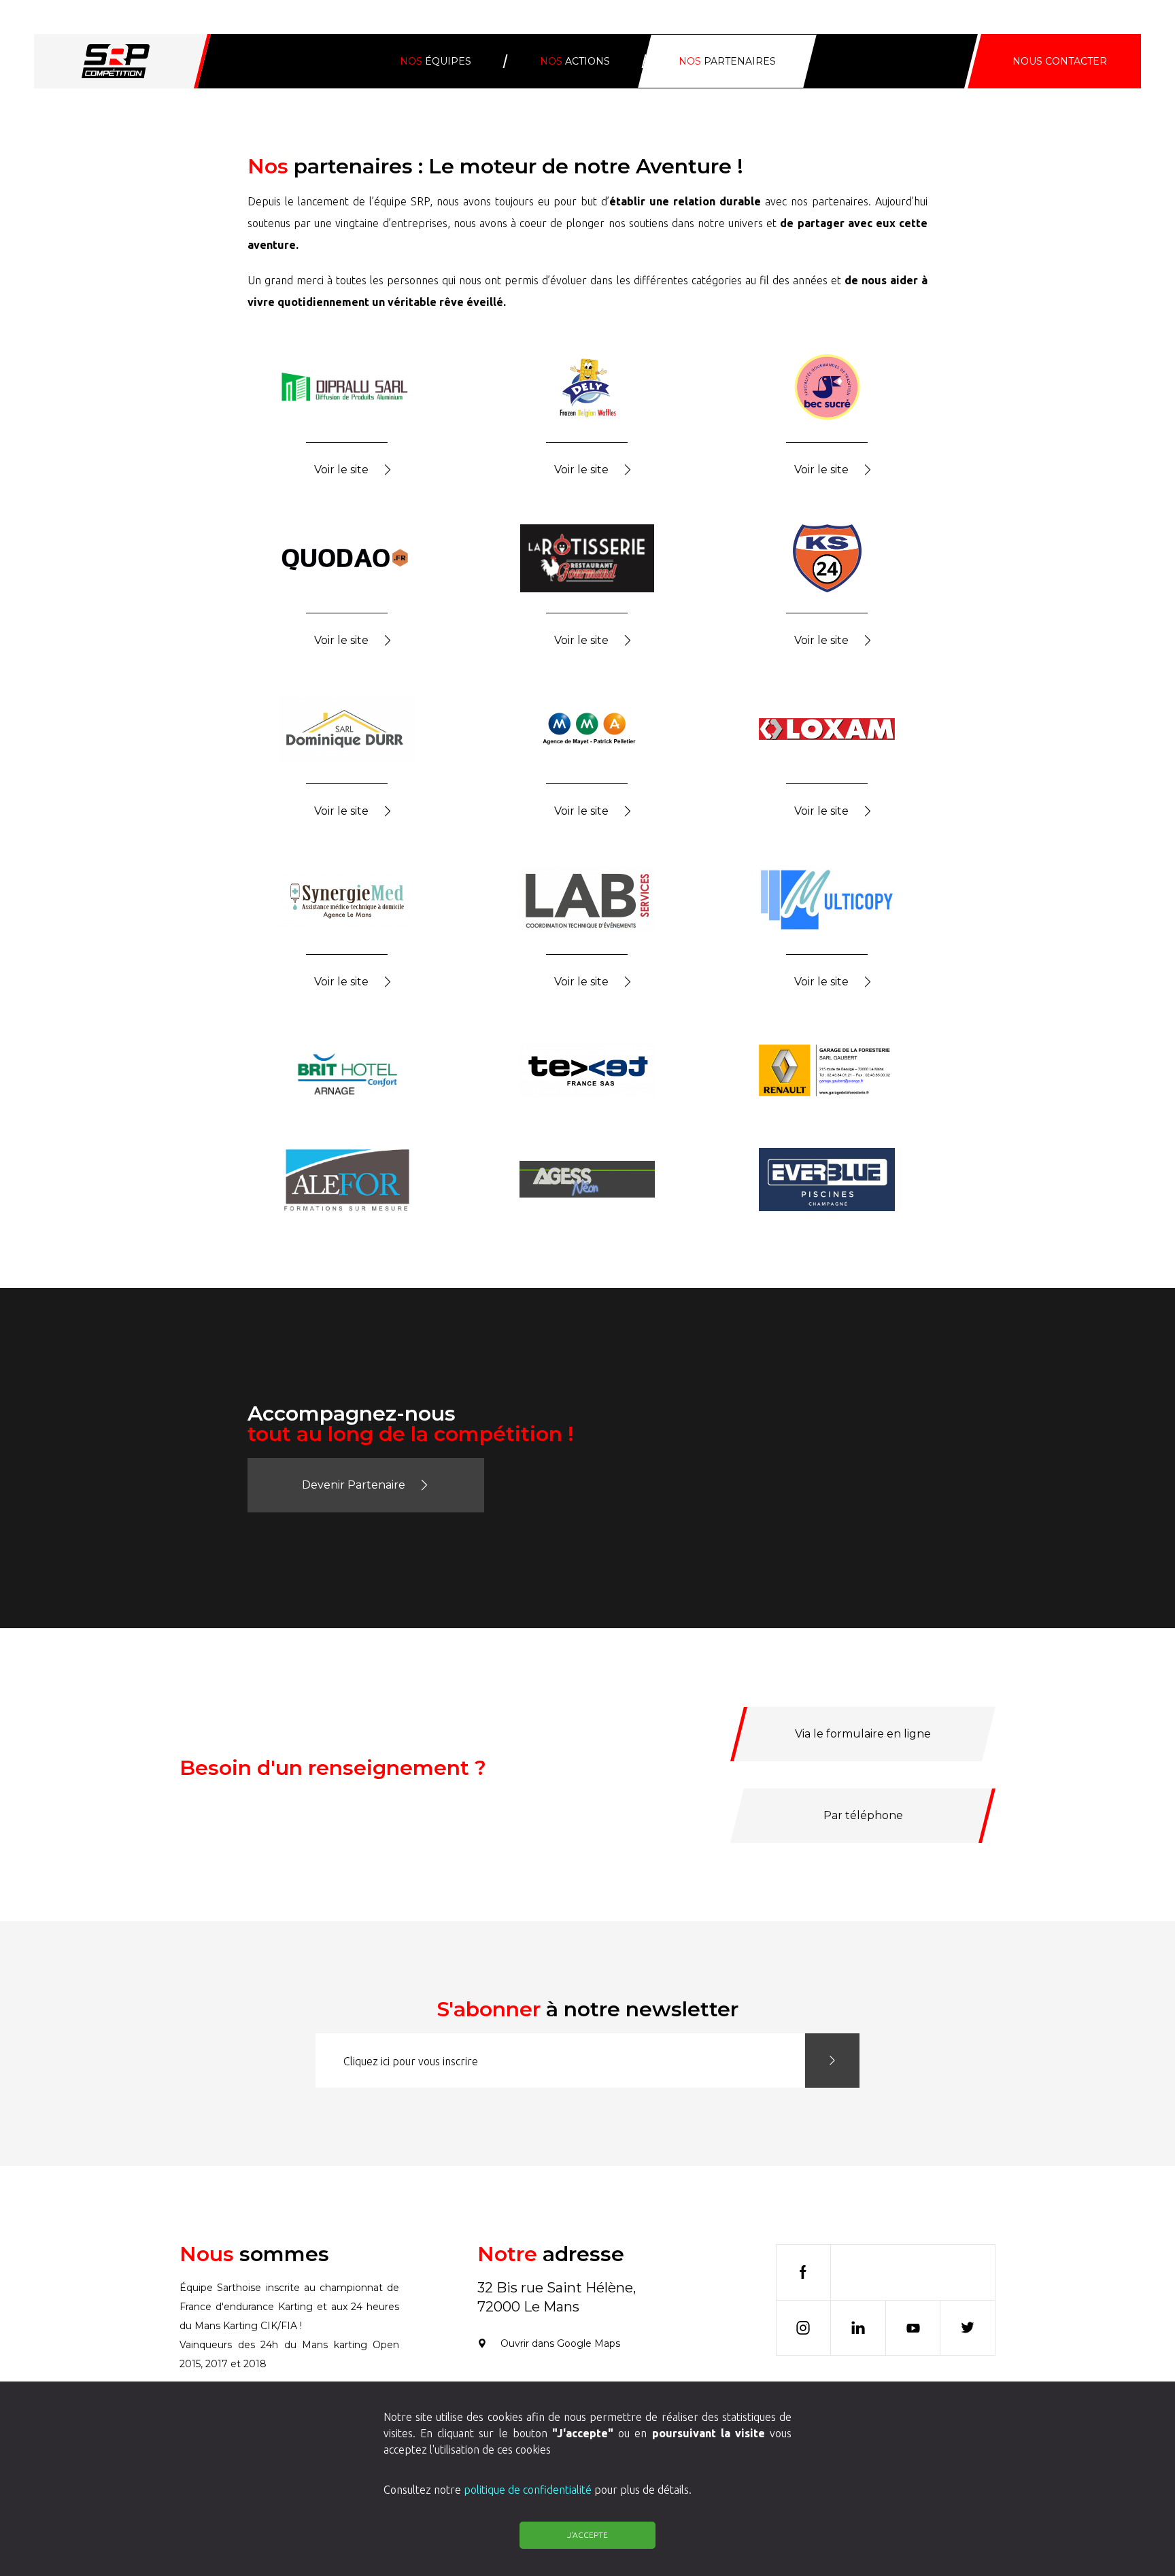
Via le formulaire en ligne (863, 1734)
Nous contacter (1060, 61)
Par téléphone (863, 1815)
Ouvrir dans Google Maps (560, 2343)
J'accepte (587, 2535)
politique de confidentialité (528, 2490)
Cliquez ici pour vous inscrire (411, 2061)
